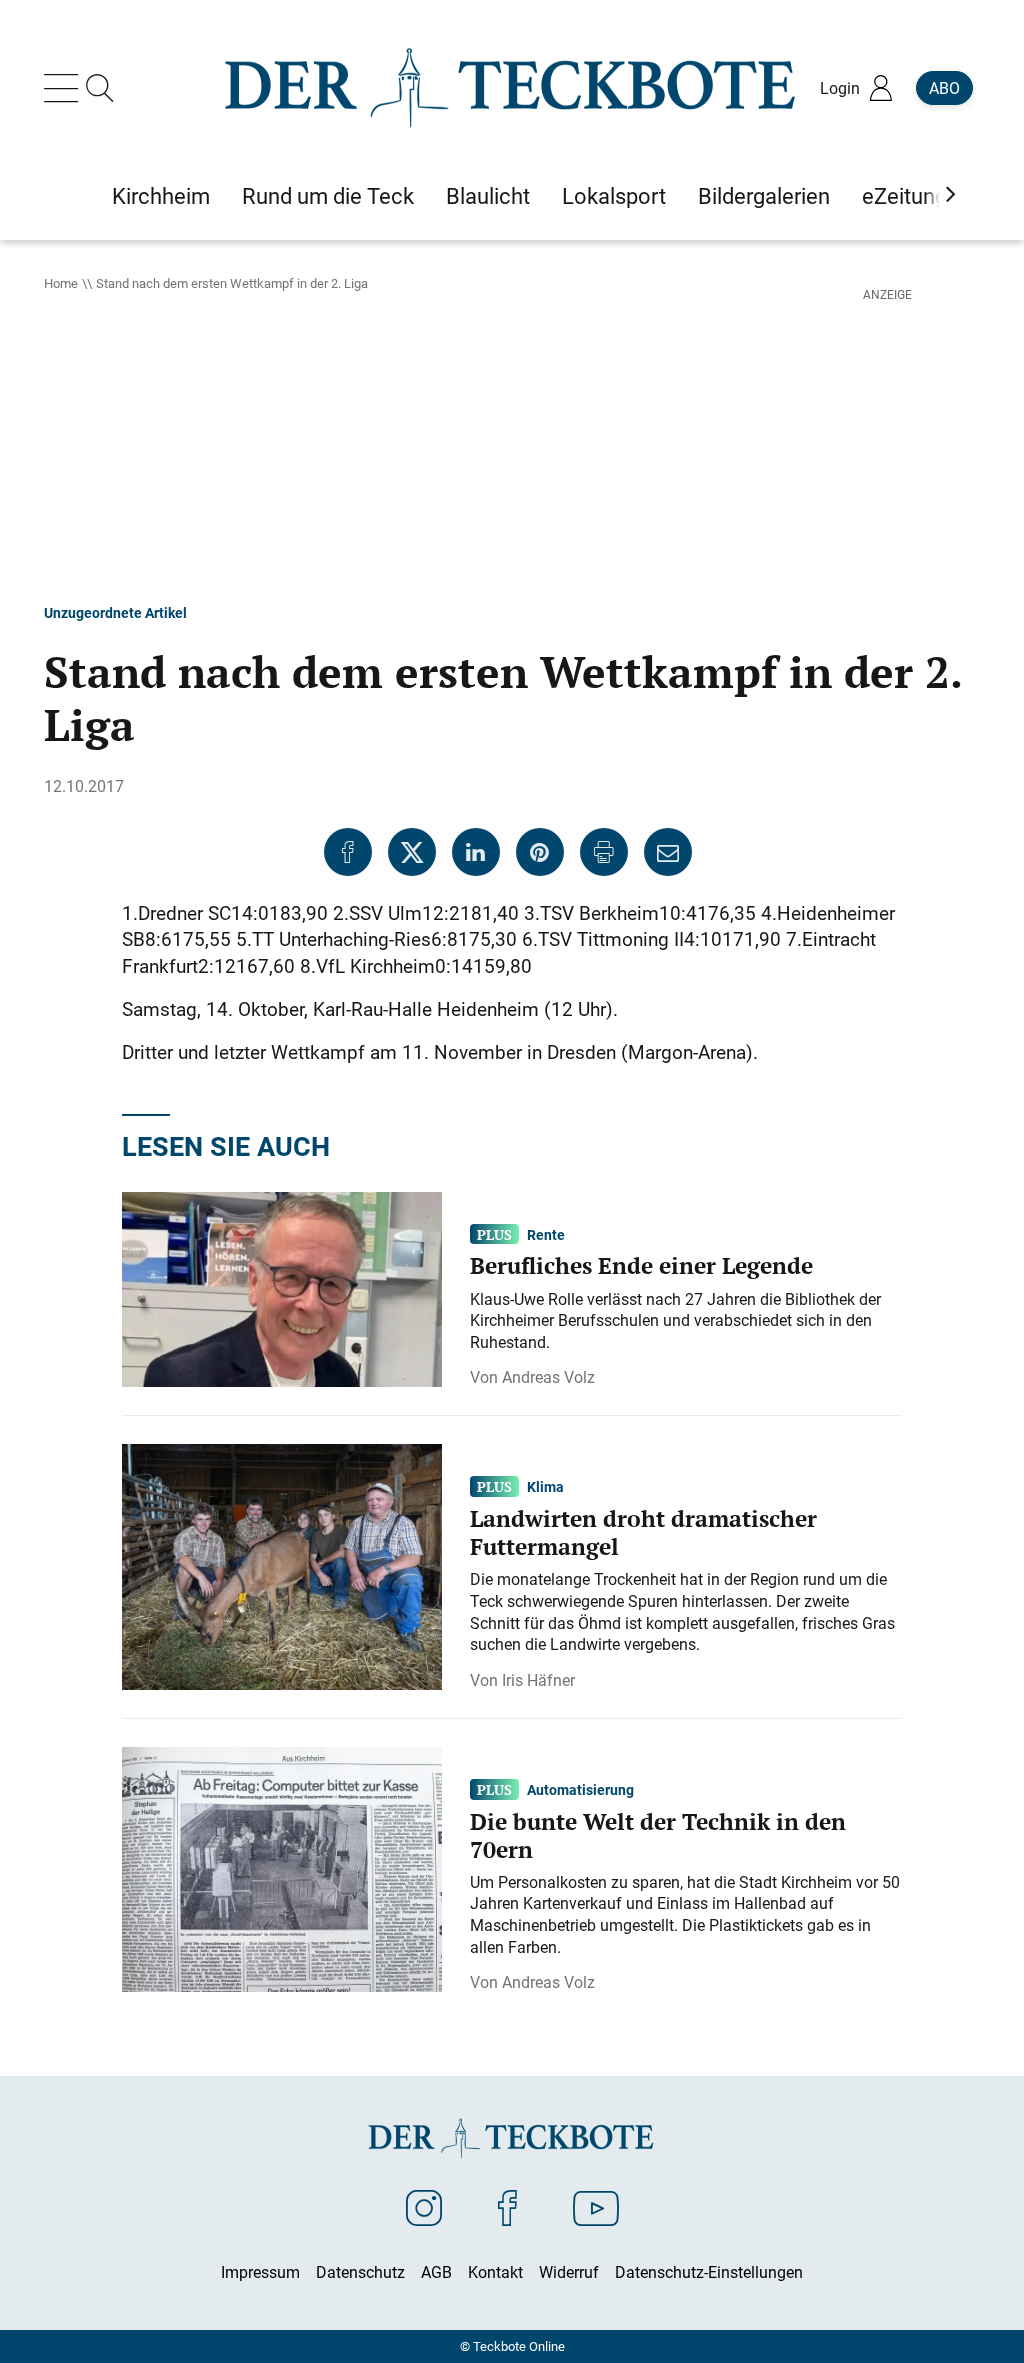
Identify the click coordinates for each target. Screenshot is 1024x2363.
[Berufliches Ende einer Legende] (282, 1288)
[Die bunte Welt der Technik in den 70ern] (282, 1868)
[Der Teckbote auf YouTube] (596, 2207)
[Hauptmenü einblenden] (65, 88)
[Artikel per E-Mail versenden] (668, 852)
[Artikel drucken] (604, 852)
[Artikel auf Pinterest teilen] (540, 852)
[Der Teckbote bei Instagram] (424, 2207)
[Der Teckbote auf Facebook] (507, 2207)
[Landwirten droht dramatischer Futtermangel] (282, 1565)
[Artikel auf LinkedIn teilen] (476, 852)
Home (61, 283)
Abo (944, 88)
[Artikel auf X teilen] (412, 852)
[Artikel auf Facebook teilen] (348, 852)
